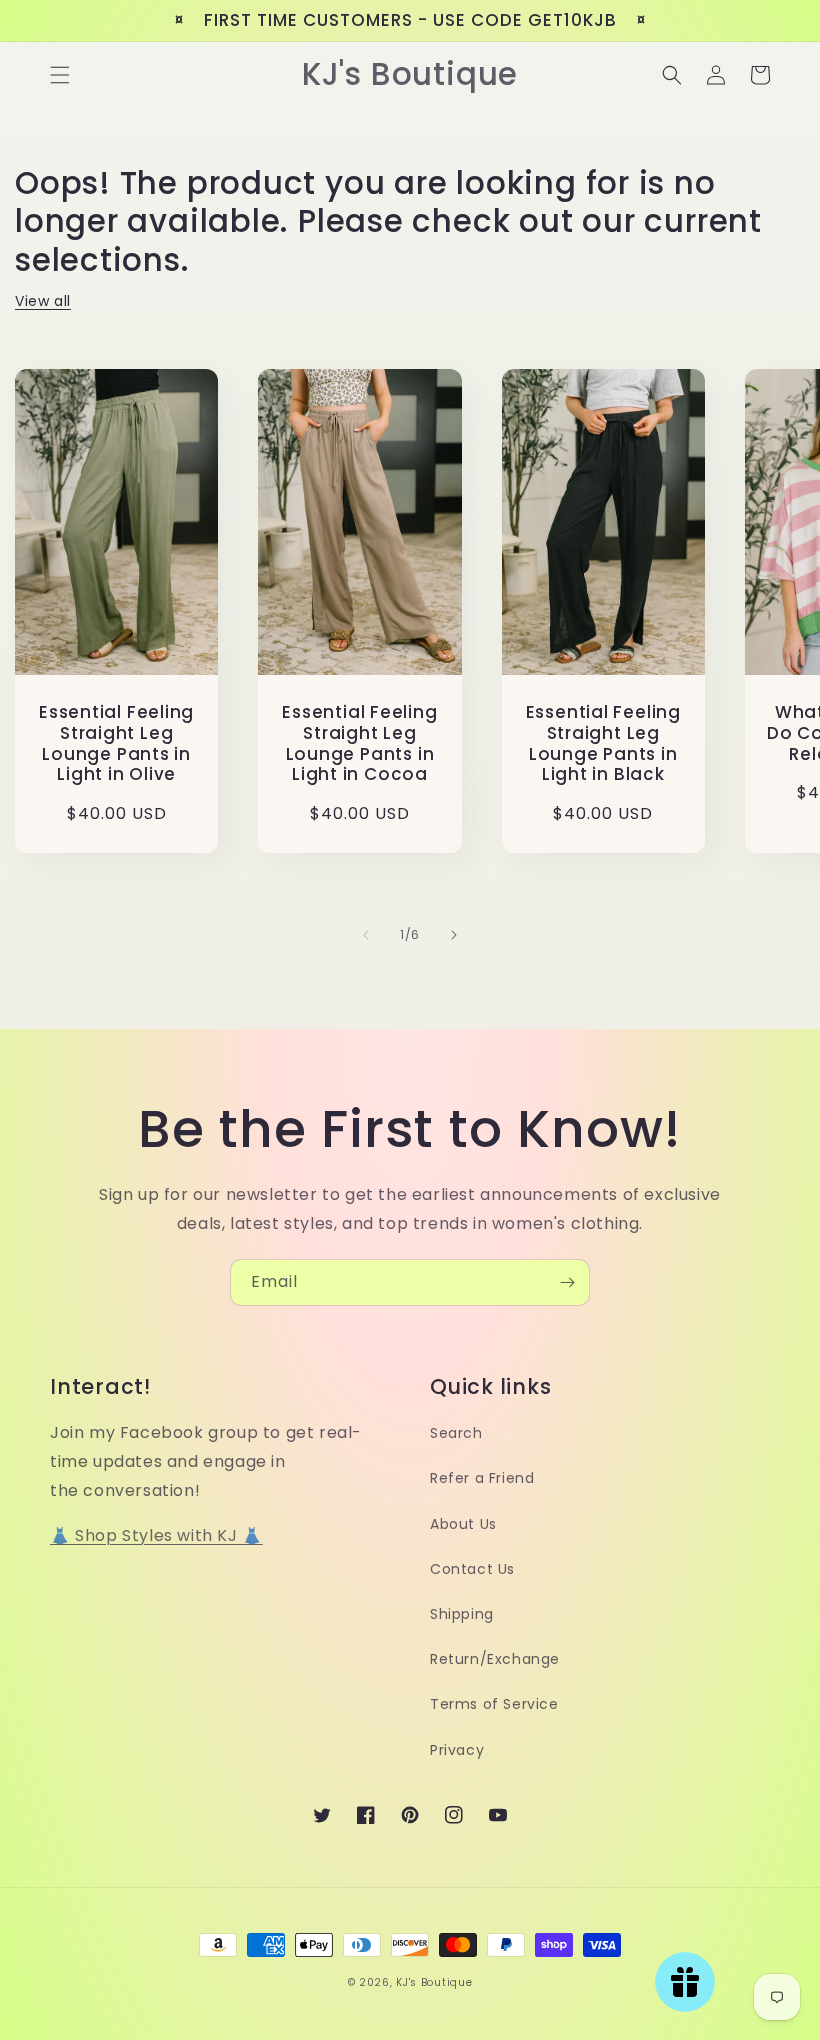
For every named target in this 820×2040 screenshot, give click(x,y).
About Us (463, 1524)
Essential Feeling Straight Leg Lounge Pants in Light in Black (603, 743)
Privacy (457, 1750)
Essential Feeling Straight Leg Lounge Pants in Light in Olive (116, 743)
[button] (60, 75)
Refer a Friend (482, 1478)
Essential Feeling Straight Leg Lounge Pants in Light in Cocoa (359, 743)
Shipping (462, 1614)
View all (43, 301)
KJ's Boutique (434, 1982)
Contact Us (472, 1569)
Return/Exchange (495, 1659)
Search (456, 1433)
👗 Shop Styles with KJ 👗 (156, 1535)
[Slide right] (454, 935)
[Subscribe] (567, 1282)
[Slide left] (366, 935)
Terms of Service (494, 1704)
